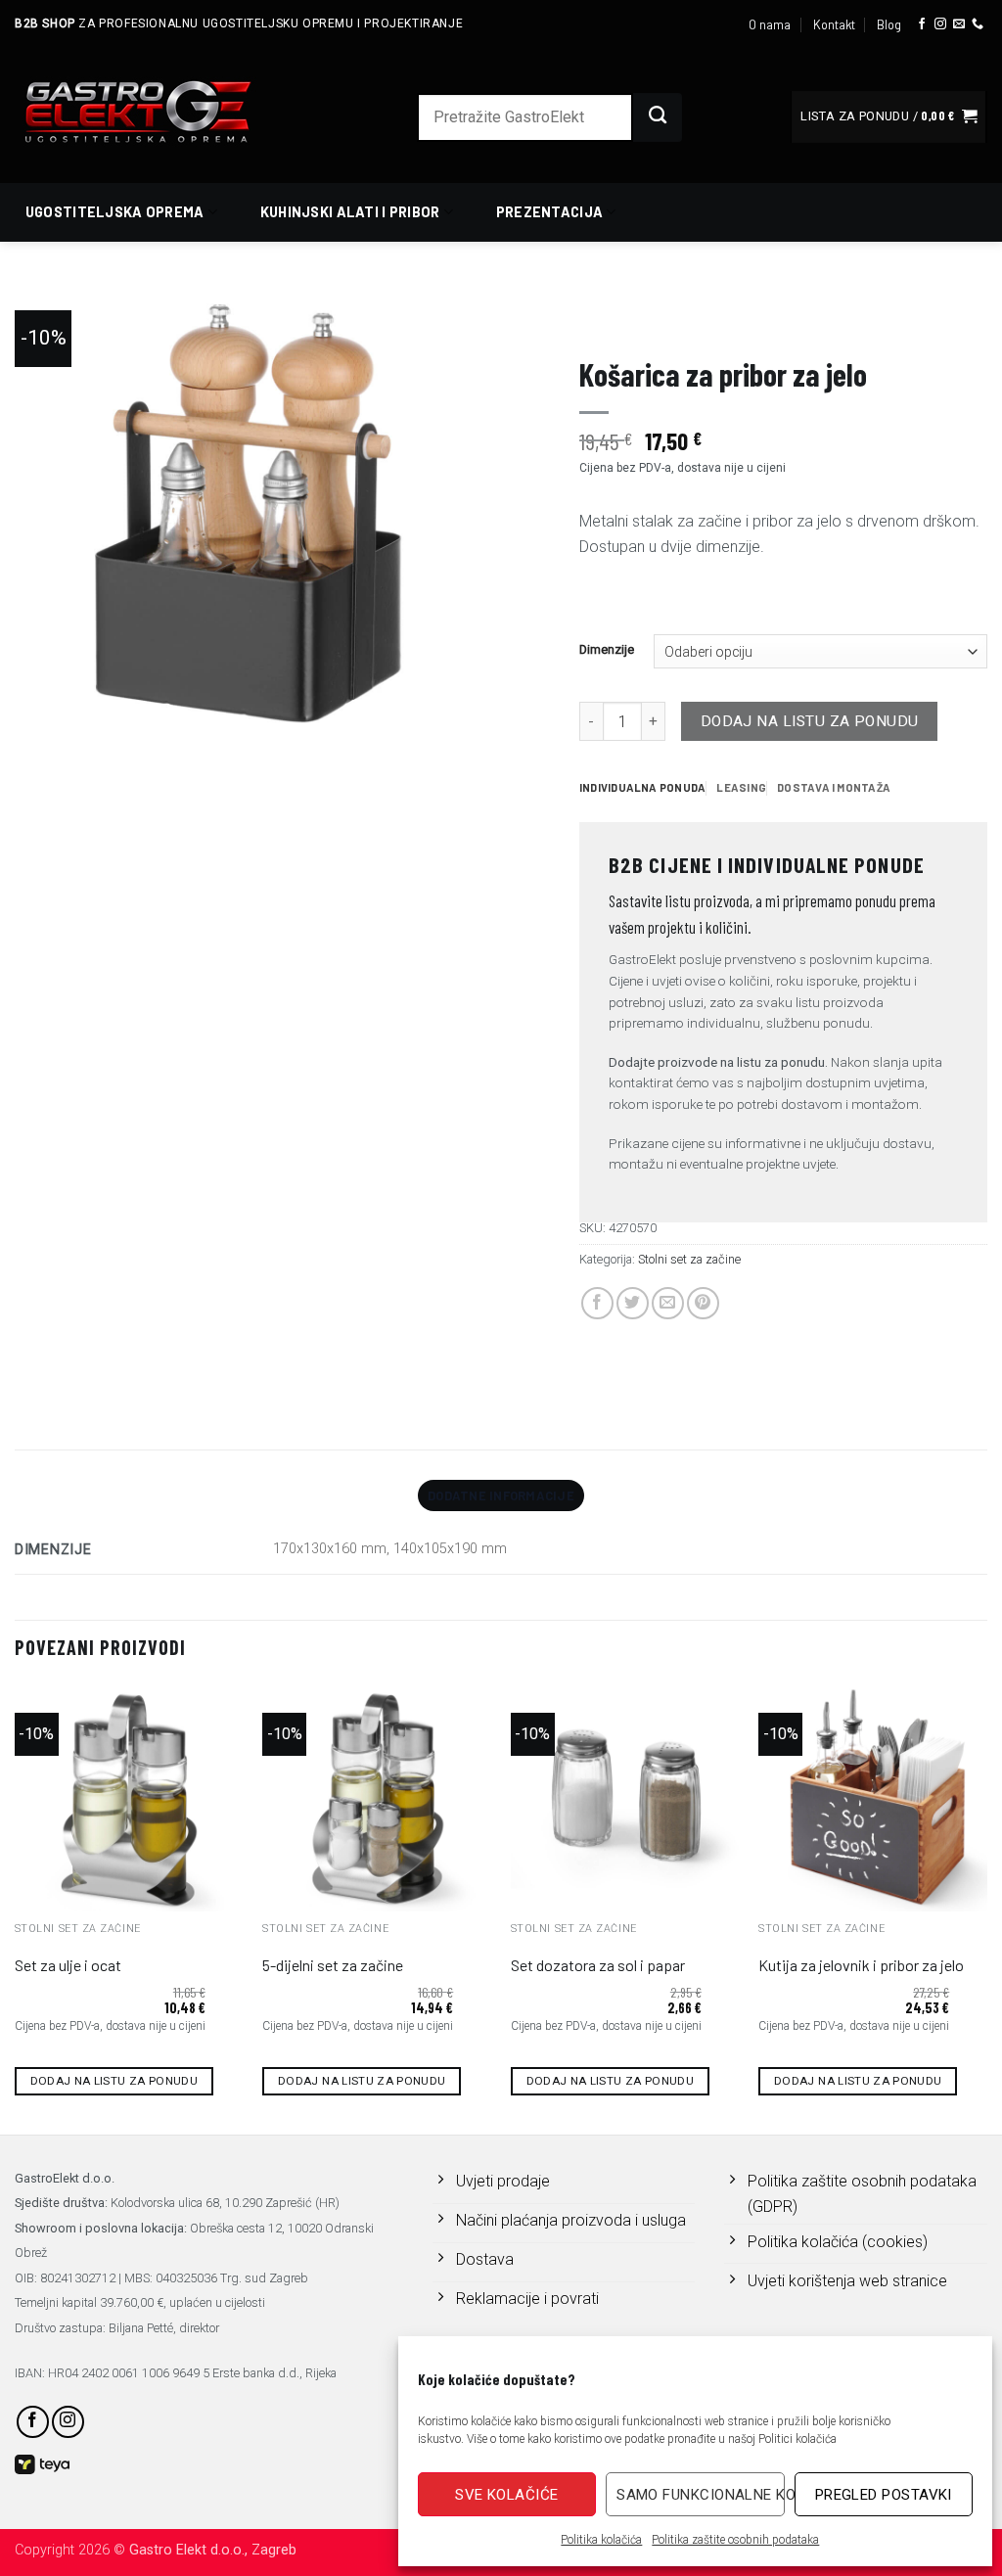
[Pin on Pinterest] (703, 1303)
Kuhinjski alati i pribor (350, 212)
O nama (770, 24)
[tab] (642, 788)
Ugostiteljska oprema (115, 212)
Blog (889, 24)
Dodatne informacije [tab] (501, 1495)
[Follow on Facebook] (922, 24)
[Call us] (978, 24)
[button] (888, 117)
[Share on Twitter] (633, 1303)
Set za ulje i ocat (68, 1965)
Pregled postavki (884, 2495)
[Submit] (658, 117)
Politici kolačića (797, 2439)
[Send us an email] (959, 24)
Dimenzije (607, 650)
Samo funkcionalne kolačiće (700, 2495)
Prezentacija (549, 212)
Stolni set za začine (884, 319)
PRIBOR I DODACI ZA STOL (742, 319)
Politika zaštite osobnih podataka (735, 2540)
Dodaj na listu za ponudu (810, 721)
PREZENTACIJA (619, 319)
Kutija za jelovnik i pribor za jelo (861, 1965)
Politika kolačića (601, 2540)
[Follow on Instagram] (940, 24)
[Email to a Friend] (668, 1303)
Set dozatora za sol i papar (598, 1965)
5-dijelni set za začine (333, 1965)
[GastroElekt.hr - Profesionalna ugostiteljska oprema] (161, 111)
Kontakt (834, 24)
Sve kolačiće (506, 2495)
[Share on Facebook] (597, 1303)
